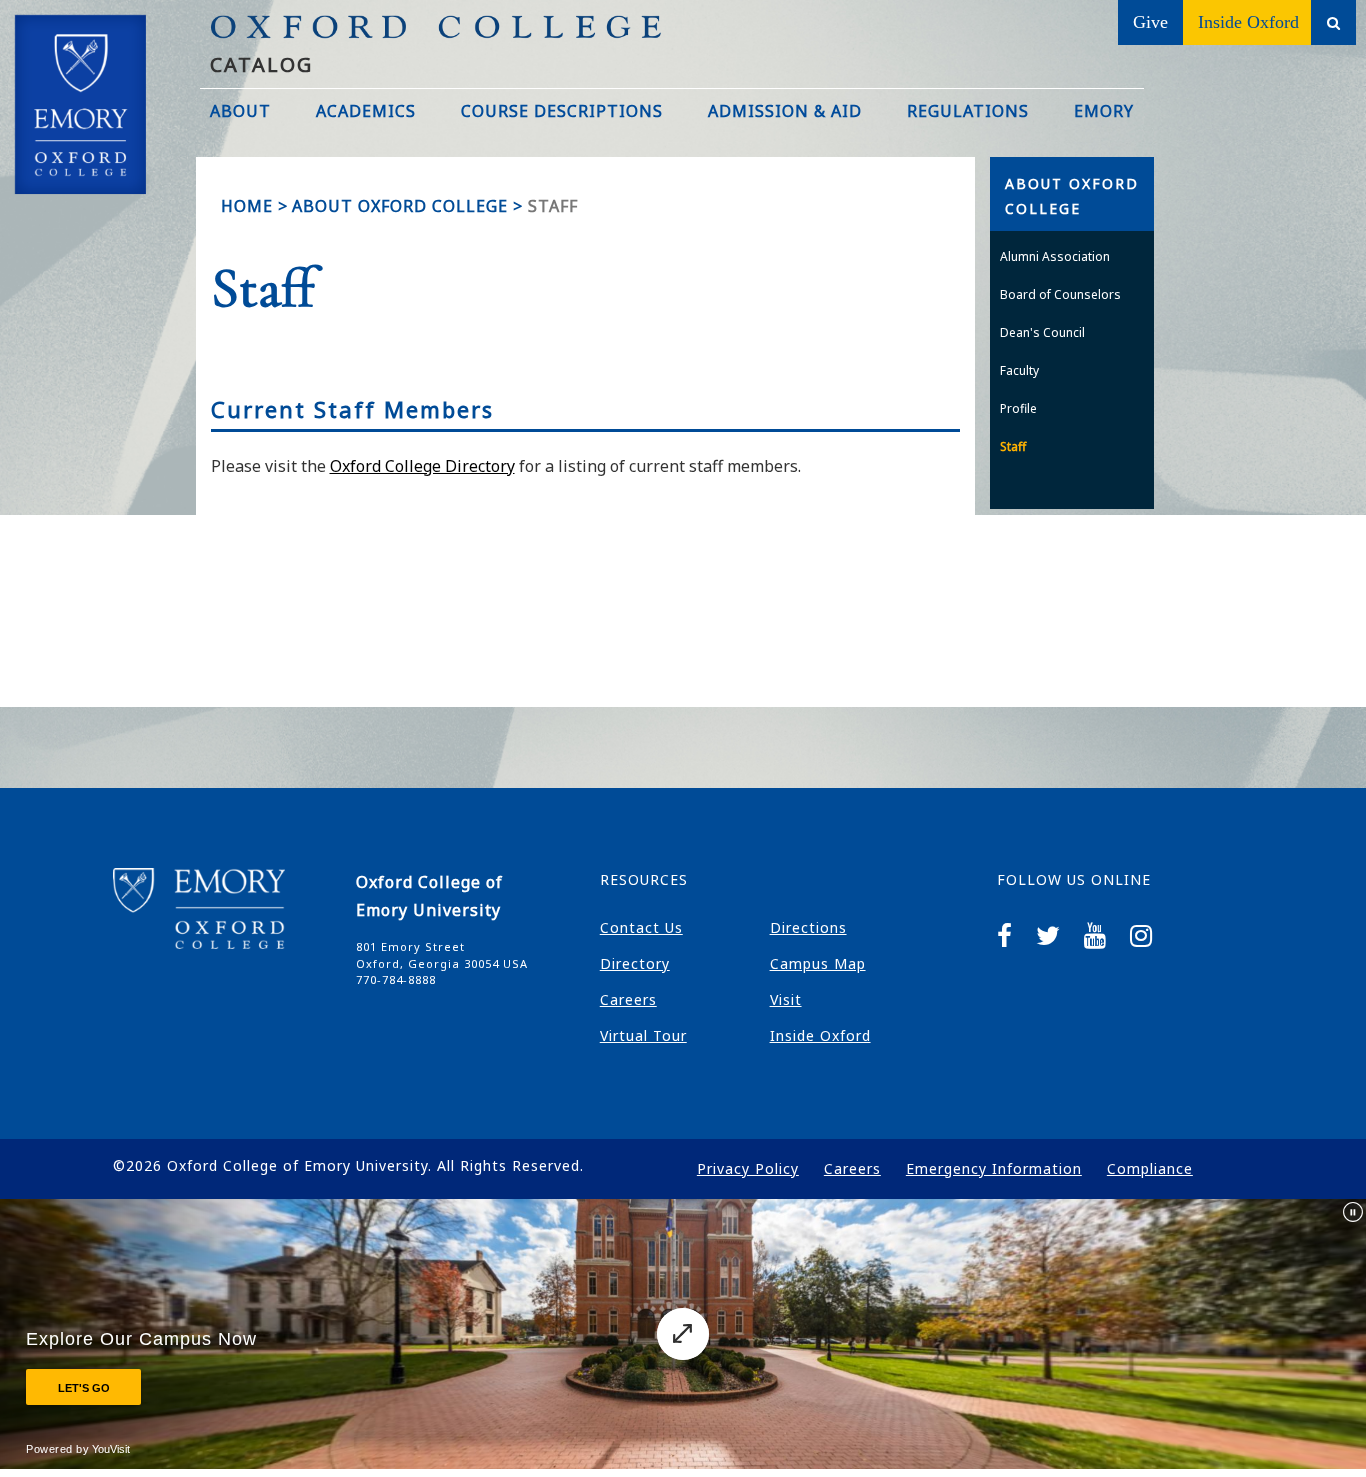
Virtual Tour (643, 1035)
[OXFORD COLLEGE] (100, 69)
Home (247, 206)
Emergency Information (994, 1168)
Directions (808, 927)
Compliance (1150, 1168)
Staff (1013, 446)
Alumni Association (1055, 256)
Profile (1018, 408)
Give (1150, 22)
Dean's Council (1042, 332)
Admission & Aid (785, 111)
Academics (366, 111)
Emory (1104, 111)
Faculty (1019, 370)
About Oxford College (400, 206)
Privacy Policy (748, 1168)
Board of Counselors (1060, 294)
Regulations (968, 111)
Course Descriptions (562, 111)
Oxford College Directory (422, 466)
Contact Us (641, 927)
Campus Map (818, 963)
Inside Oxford (1248, 22)
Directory (635, 963)
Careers (628, 999)
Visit (786, 999)
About (240, 111)
